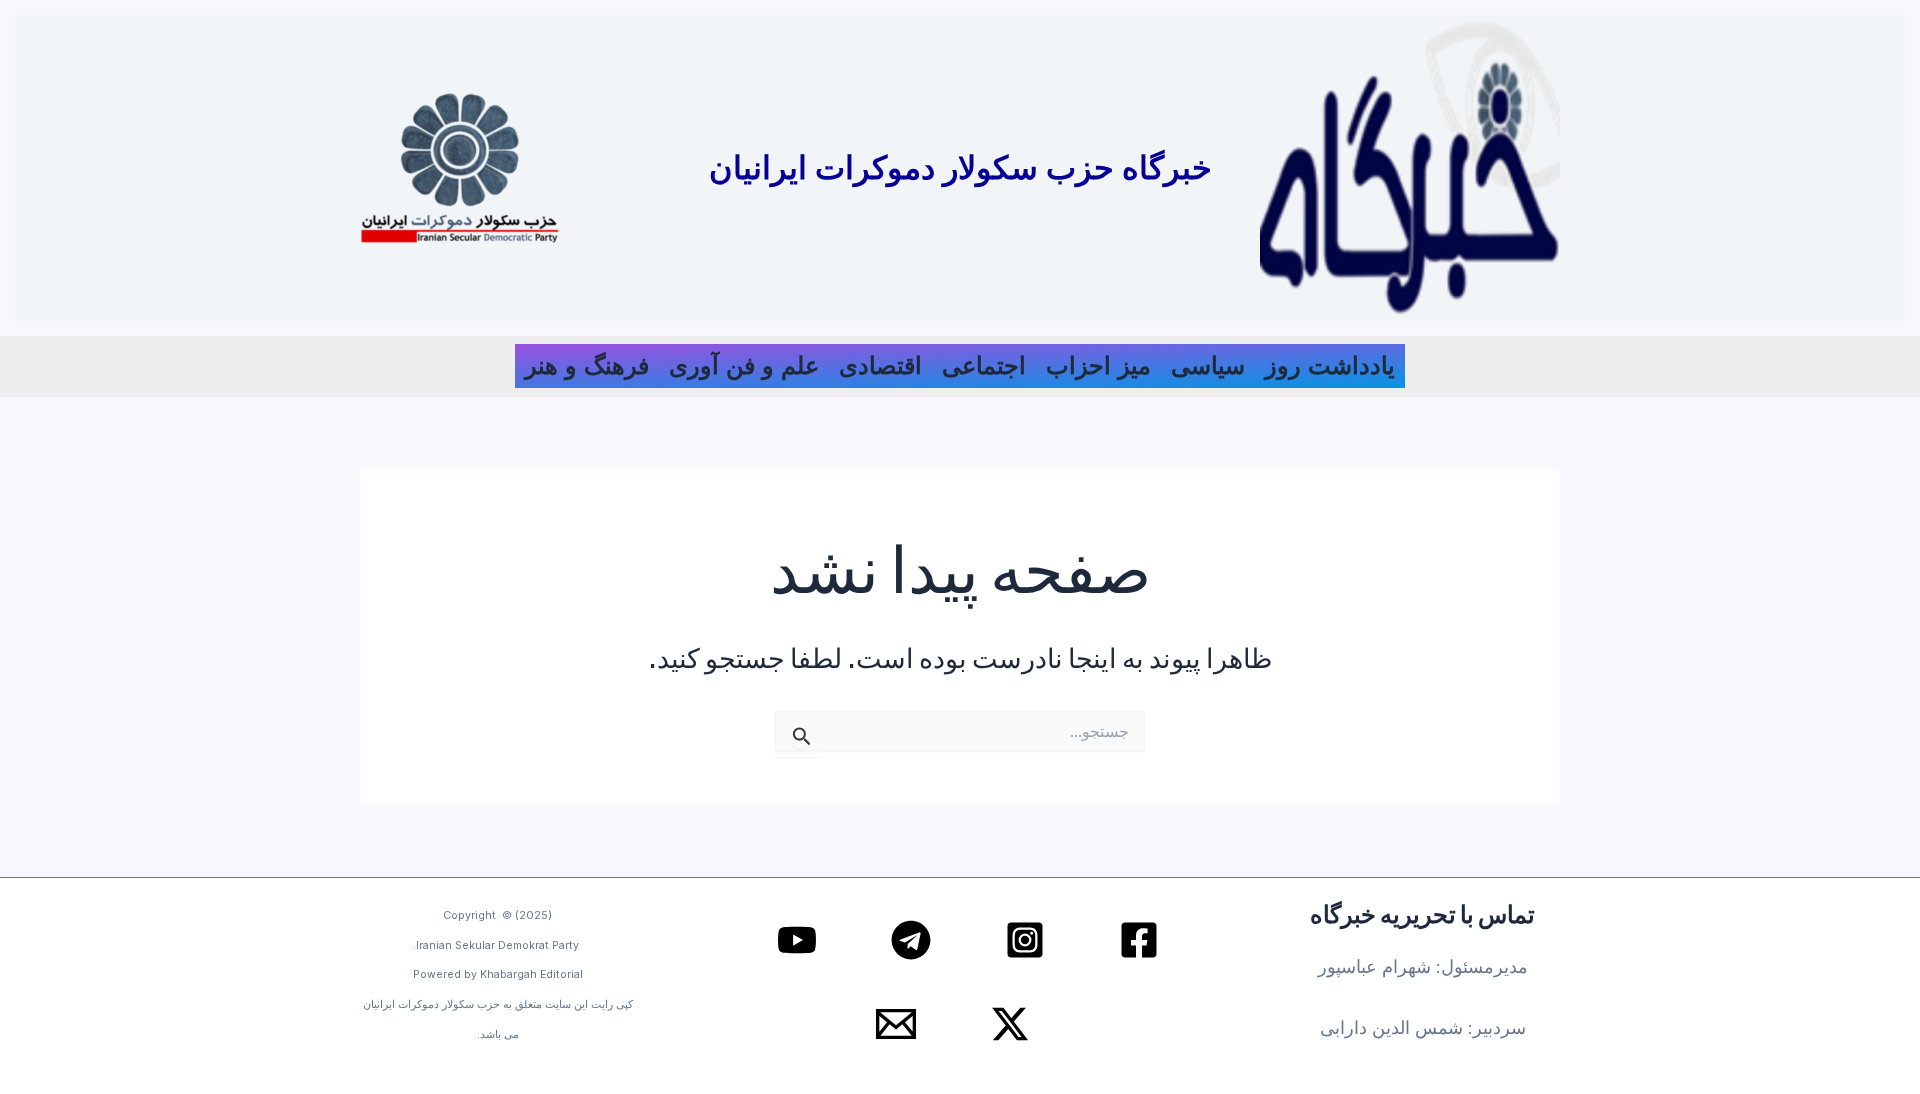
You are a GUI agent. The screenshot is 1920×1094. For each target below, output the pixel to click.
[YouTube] (797, 940)
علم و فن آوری (744, 365)
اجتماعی (984, 365)
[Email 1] (896, 1024)
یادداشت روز (1330, 365)
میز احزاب (1098, 365)
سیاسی (1208, 365)
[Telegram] (911, 940)
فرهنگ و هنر (587, 365)
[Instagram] (1025, 940)
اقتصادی (880, 365)
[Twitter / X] (1010, 1024)
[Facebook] (1139, 940)
